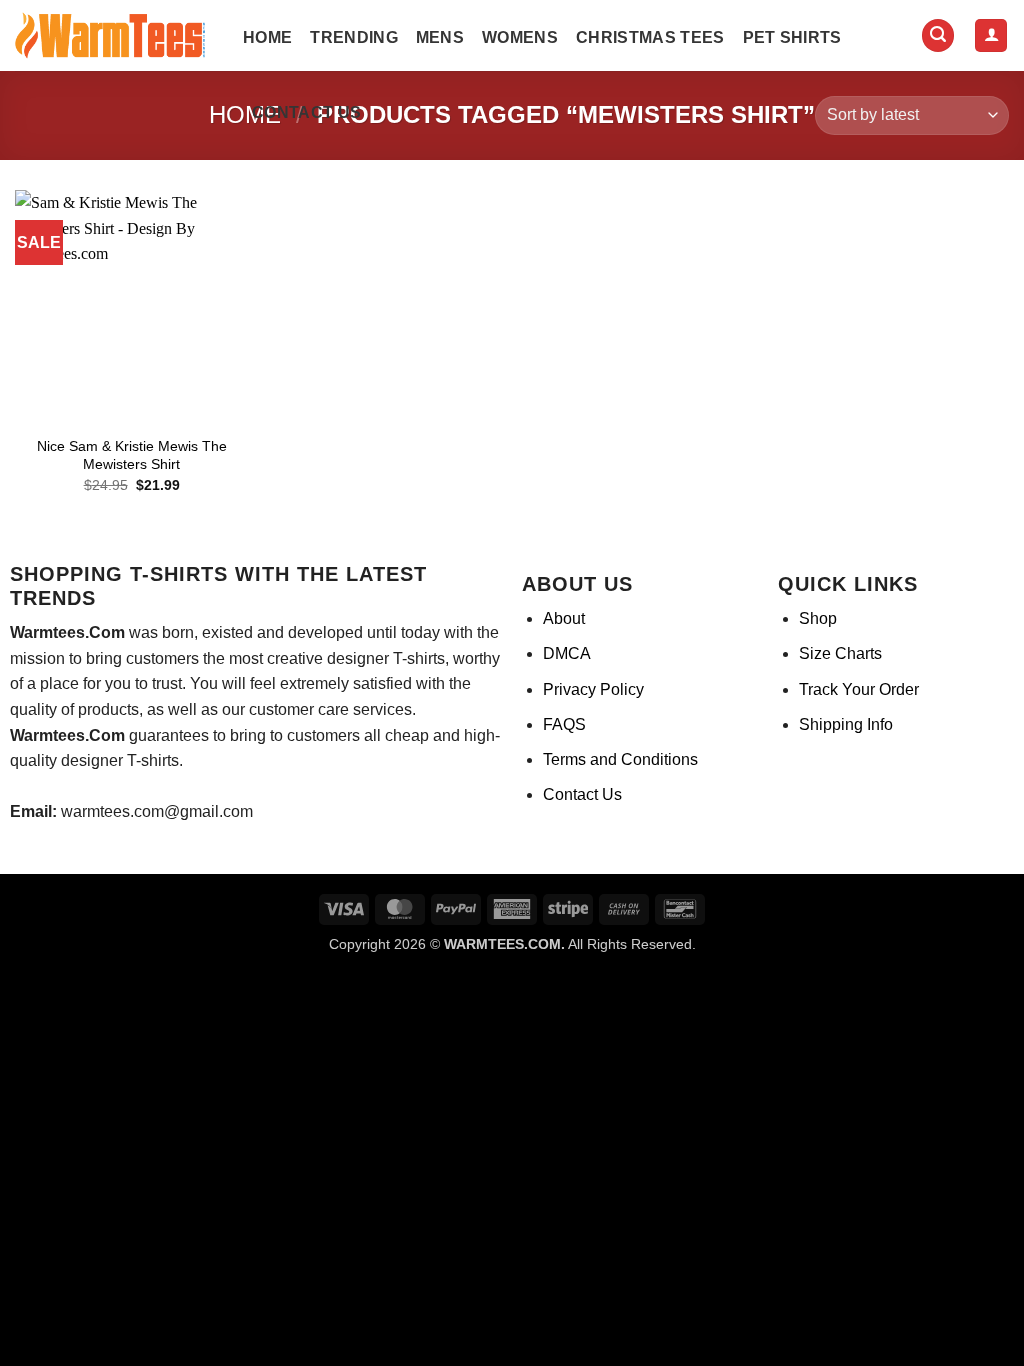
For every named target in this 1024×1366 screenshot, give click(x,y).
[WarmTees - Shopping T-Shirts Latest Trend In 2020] (114, 36)
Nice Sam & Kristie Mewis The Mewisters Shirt (132, 455)
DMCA (567, 653)
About (564, 618)
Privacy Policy (593, 689)
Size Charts (840, 653)
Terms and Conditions (620, 759)
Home (267, 37)
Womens (520, 37)
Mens (440, 37)
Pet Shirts (792, 37)
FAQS (564, 724)
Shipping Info (846, 724)
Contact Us (306, 112)
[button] (938, 35)
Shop (818, 618)
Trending (354, 37)
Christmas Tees (650, 37)
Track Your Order (859, 689)
